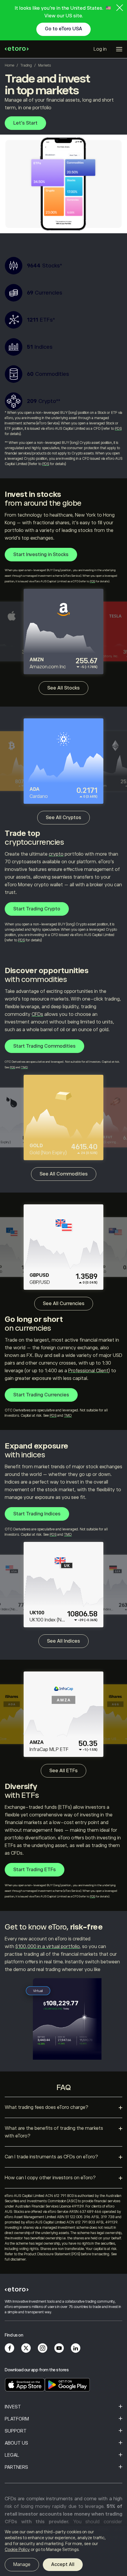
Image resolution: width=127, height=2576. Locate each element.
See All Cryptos (63, 818)
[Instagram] (43, 2348)
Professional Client (88, 1371)
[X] (26, 2348)
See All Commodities (64, 1174)
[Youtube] (59, 2348)
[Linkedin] (76, 2348)
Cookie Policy (17, 2549)
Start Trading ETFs (35, 1870)
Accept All (63, 2565)
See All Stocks (63, 688)
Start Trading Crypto (37, 909)
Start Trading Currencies (41, 1395)
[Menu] (119, 49)
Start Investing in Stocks (41, 555)
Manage (22, 2565)
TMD (24, 1067)
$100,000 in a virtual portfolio (47, 1947)
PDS (118, 429)
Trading (26, 65)
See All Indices (63, 1641)
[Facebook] (9, 2348)
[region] (63, 2551)
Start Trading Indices (37, 1514)
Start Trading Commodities (44, 1046)
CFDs (37, 1014)
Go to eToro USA (63, 29)
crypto (56, 854)
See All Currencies (64, 1304)
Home (9, 65)
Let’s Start (25, 123)
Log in (100, 49)
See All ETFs (63, 1771)
